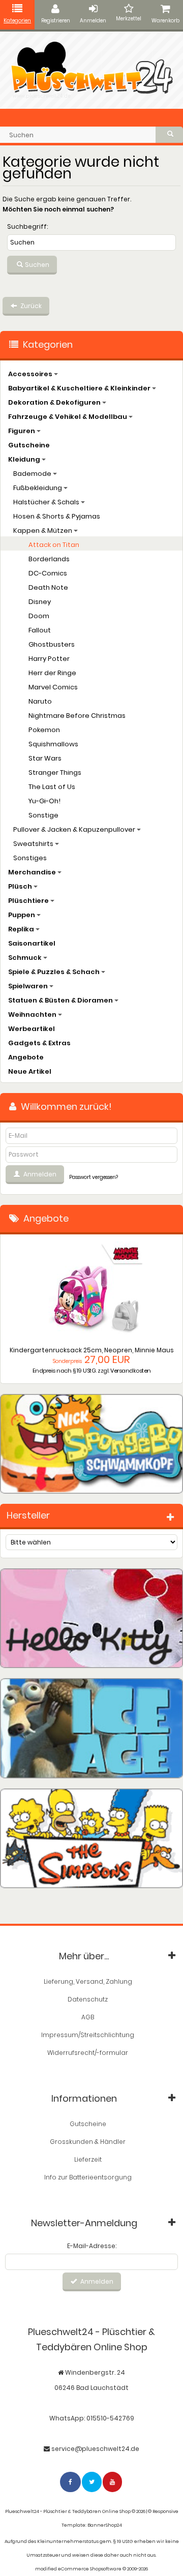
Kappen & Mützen (43, 531)
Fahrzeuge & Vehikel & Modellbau (68, 417)
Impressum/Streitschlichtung (88, 2035)
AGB (88, 2017)
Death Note (48, 587)
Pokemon (44, 730)
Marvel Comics (53, 687)
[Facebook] (71, 2482)
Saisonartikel (32, 943)
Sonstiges (30, 858)
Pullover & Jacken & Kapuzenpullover (75, 829)
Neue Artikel (30, 1071)
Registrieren (56, 21)
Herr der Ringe (52, 673)
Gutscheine (29, 445)
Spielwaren (29, 986)
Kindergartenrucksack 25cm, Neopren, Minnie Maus (92, 1350)
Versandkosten (131, 1371)
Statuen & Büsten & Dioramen (61, 1000)
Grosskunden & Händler (88, 2142)
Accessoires (31, 374)
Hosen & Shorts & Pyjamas (57, 516)
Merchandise (33, 872)
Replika (22, 929)
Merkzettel (129, 19)
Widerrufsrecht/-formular (88, 2053)
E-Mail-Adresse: (92, 2246)
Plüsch (21, 886)
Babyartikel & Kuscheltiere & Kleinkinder (80, 388)
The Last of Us (52, 787)
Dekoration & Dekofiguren (55, 402)
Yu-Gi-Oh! (44, 801)
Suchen (36, 265)
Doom (39, 616)
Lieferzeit (88, 2159)
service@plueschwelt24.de (95, 2449)
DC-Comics (48, 573)
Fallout (40, 630)
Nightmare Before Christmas (77, 716)
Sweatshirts (34, 844)
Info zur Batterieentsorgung (88, 2177)
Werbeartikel (32, 1029)
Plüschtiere (29, 901)
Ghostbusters (52, 644)
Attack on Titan (54, 545)
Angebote (26, 1057)
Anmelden (93, 21)
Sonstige (43, 815)
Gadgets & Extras (39, 1043)
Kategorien (17, 21)
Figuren (22, 431)
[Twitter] (92, 2482)
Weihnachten (33, 1014)
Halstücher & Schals (47, 502)
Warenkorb (165, 21)
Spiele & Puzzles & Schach (55, 972)
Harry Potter (49, 659)
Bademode (33, 474)
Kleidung (25, 459)
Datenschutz (88, 1999)
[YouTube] (113, 2482)
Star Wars (45, 758)
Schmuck (26, 958)
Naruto (40, 701)
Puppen (22, 915)
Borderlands (49, 559)
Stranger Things (55, 772)
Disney (40, 602)
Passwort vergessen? (94, 1177)
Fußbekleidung (38, 488)
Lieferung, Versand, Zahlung (88, 1981)
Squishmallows (53, 744)
